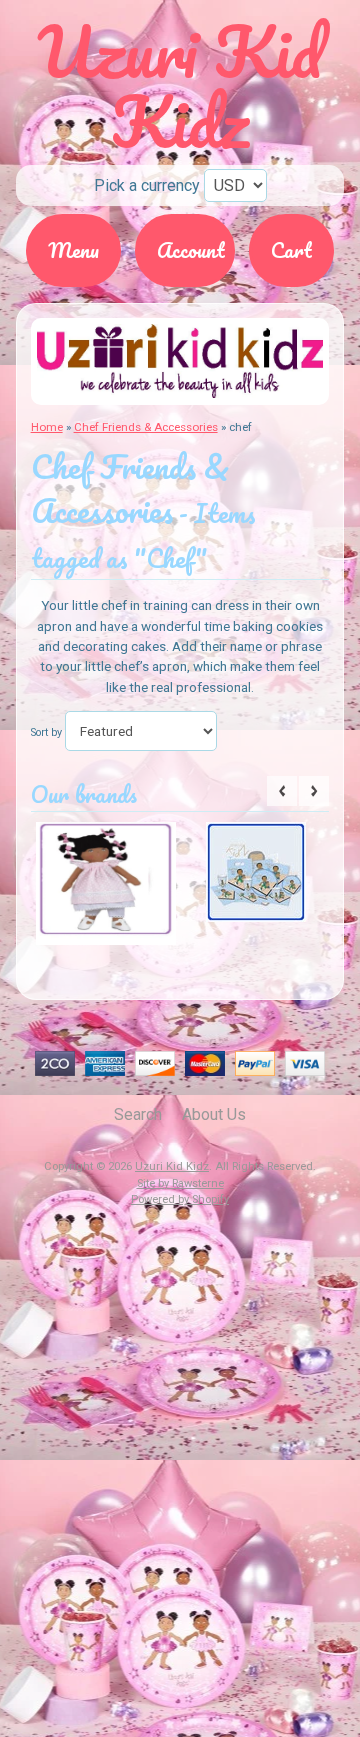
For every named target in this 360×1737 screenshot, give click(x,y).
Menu (73, 250)
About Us (214, 1114)
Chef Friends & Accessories (146, 427)
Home (47, 427)
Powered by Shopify (180, 1199)
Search (138, 1114)
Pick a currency (147, 185)
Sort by (46, 732)
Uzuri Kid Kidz (172, 1166)
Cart (291, 250)
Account (191, 250)
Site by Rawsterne (180, 1183)
